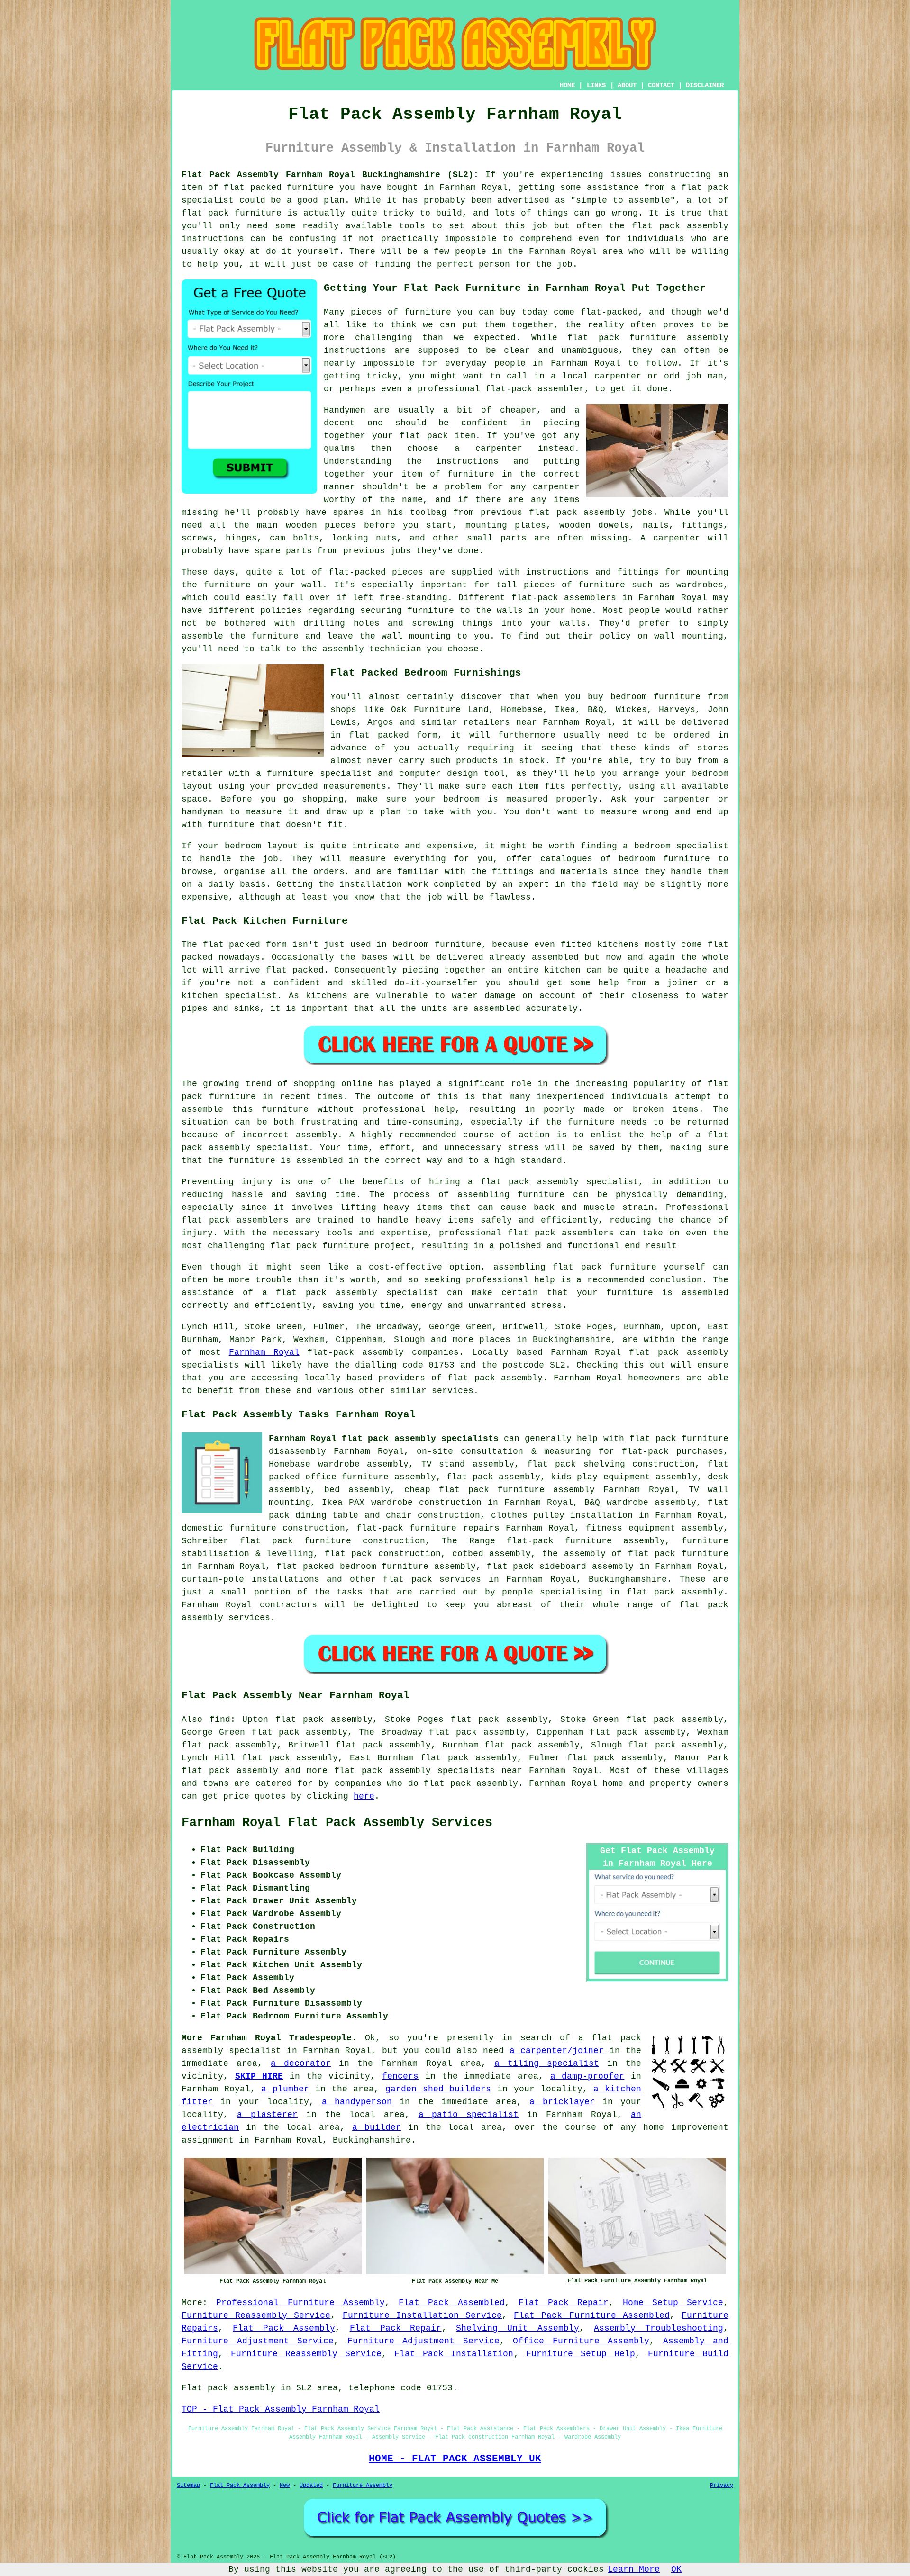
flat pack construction (383, 1554)
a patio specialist (469, 2115)
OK (676, 2569)
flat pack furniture (232, 213)
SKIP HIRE (259, 2076)
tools (412, 226)
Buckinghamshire (628, 1579)
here (364, 1796)
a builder (377, 2127)
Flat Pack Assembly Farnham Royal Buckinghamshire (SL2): (330, 175)
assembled (555, 957)
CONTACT (661, 85)
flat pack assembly (230, 1771)
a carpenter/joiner (557, 2051)
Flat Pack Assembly (284, 2328)
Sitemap (188, 2486)
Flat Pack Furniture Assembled (592, 2315)
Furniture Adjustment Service (258, 2341)
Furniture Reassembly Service (256, 2315)
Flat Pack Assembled (452, 2303)
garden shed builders (438, 2089)
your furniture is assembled (653, 1293)
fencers (400, 2076)
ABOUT (627, 85)
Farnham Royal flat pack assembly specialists (384, 1439)
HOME (567, 85)
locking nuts (364, 538)
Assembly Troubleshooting (659, 2328)
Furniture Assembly (363, 2486)
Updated (311, 2486)
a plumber (285, 2089)
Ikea (565, 710)
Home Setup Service (673, 2303)
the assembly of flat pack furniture (635, 1554)
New (285, 2486)
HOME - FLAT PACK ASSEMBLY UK (455, 2459)
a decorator (301, 2063)
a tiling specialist (547, 2063)
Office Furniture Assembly (581, 2341)
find (220, 1720)
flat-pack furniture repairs (428, 1528)
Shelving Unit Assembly (518, 2328)
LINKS (596, 85)
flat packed (295, 970)
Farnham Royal (264, 1352)
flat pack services (432, 1579)
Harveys (677, 710)
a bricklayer (562, 2102)
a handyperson (357, 2102)
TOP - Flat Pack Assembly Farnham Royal (281, 2409)
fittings (702, 525)
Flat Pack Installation (454, 2354)
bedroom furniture (656, 697)
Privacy (722, 2486)
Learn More (634, 2569)
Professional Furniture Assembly (300, 2303)
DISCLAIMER (705, 85)
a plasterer (267, 2115)
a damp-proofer (587, 2076)
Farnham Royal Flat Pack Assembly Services (337, 1823)
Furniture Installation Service (422, 2315)
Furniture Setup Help (581, 2354)
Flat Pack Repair (564, 2303)
